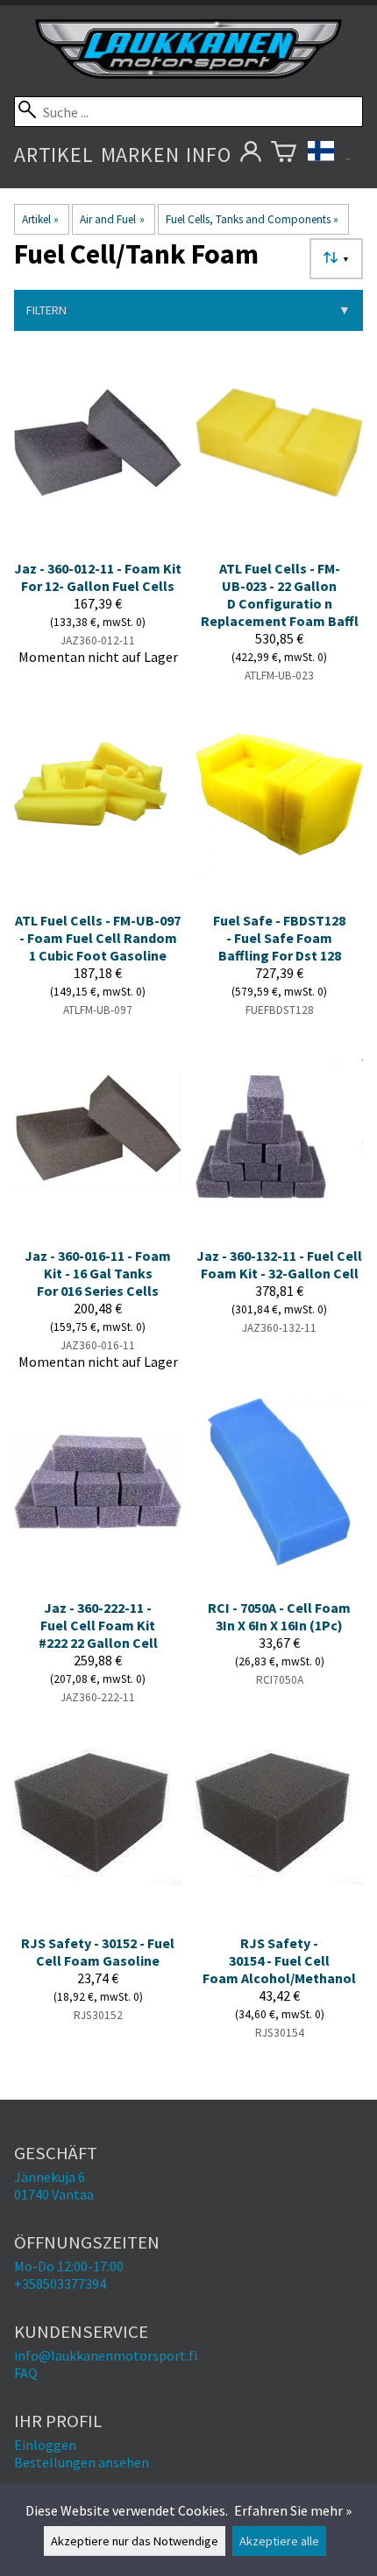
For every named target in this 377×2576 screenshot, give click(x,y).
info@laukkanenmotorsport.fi (106, 2355)
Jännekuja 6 (50, 2177)
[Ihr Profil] (251, 155)
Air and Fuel (112, 219)
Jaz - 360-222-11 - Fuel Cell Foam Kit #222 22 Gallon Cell (98, 1625)
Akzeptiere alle (279, 2541)
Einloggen (45, 2445)
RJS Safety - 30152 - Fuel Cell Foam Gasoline (98, 1952)
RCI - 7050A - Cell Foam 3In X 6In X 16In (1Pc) (279, 1616)
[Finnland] (329, 155)
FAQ (26, 2373)
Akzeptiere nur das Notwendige (135, 2541)
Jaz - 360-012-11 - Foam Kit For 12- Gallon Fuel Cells (98, 577)
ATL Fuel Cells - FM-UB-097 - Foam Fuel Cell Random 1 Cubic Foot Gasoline (98, 938)
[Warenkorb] (284, 155)
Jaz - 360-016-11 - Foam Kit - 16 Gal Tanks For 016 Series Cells (98, 1273)
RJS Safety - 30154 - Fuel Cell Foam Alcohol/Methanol (279, 1960)
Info (208, 155)
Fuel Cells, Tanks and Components (252, 219)
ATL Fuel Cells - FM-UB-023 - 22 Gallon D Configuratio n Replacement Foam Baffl (280, 595)
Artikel (54, 155)
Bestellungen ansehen (82, 2462)
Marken (140, 155)
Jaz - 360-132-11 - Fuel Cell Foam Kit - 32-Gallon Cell (279, 1264)
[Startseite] (188, 74)
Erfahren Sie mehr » (293, 2510)
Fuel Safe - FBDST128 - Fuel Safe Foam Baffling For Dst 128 (279, 938)
